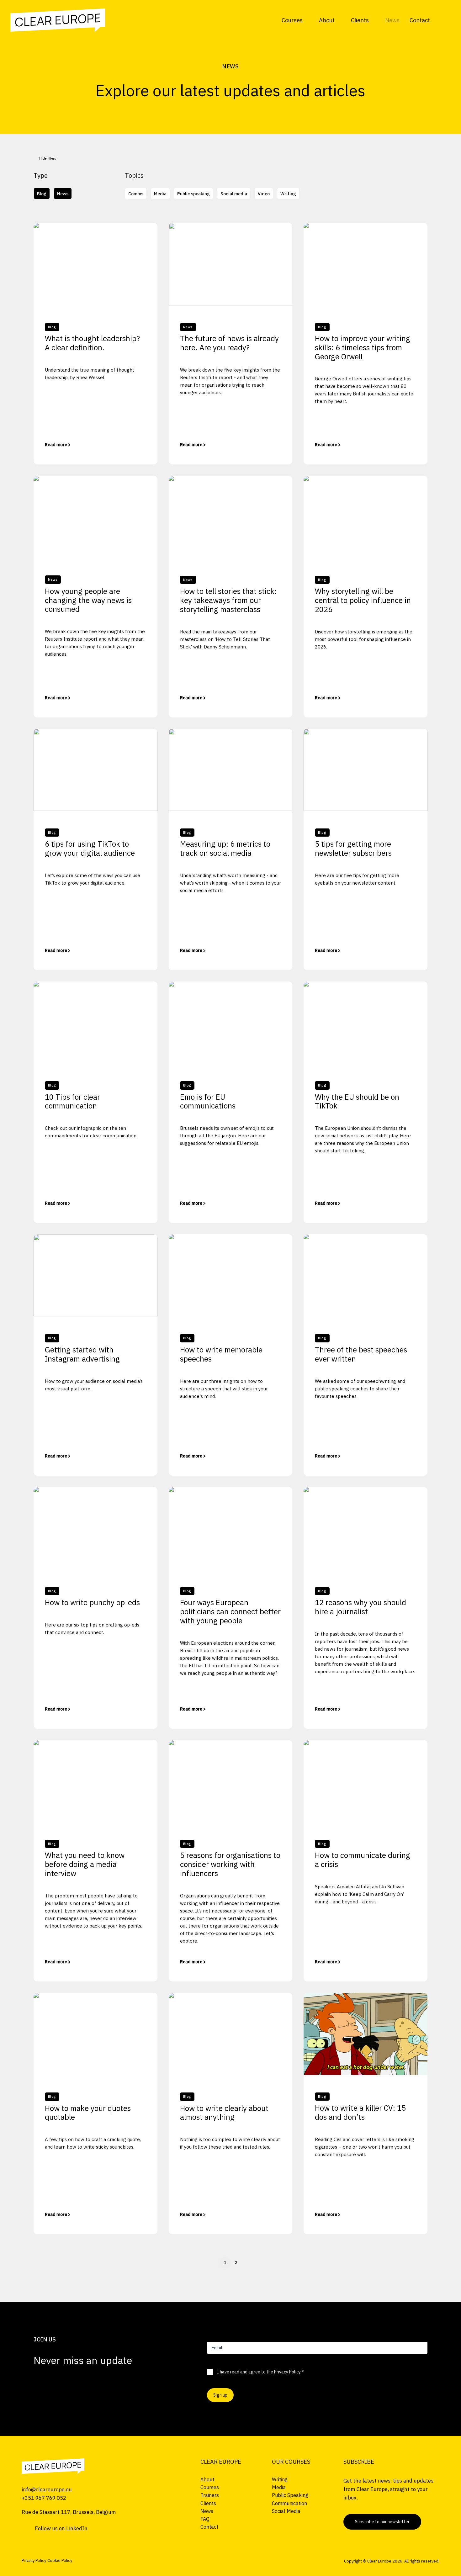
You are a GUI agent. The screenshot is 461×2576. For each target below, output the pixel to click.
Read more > (58, 445)
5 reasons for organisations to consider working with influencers (230, 1864)
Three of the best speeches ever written (361, 1354)
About (327, 20)
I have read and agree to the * (260, 2372)
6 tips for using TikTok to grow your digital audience (90, 848)
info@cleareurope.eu (47, 2489)
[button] (445, 20)
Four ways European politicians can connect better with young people (230, 1611)
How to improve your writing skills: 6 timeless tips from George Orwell (363, 347)
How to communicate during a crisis (363, 1860)
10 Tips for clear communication (72, 1101)
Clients (360, 20)
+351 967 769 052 (44, 2498)
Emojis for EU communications (208, 1101)
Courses (292, 20)
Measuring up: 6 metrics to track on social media (225, 848)
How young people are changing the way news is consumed (88, 600)
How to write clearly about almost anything (224, 2113)
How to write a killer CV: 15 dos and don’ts (360, 2112)
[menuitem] (295, 20)
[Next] (399, 2265)
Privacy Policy (287, 2372)
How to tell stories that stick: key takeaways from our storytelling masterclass (228, 600)
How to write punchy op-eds (92, 1602)
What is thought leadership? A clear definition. (92, 343)
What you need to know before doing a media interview (85, 1864)
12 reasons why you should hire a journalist (360, 1607)
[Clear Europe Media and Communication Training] (53, 2466)
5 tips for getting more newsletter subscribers (353, 848)
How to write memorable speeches (221, 1354)
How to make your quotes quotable (88, 2113)
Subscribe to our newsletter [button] (382, 2522)
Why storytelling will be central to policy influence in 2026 (363, 600)
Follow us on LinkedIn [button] (61, 2528)
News (392, 20)
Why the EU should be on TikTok (357, 1101)
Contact (420, 20)
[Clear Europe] (58, 20)
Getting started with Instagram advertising (82, 1354)
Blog (52, 327)
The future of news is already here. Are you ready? (229, 343)
